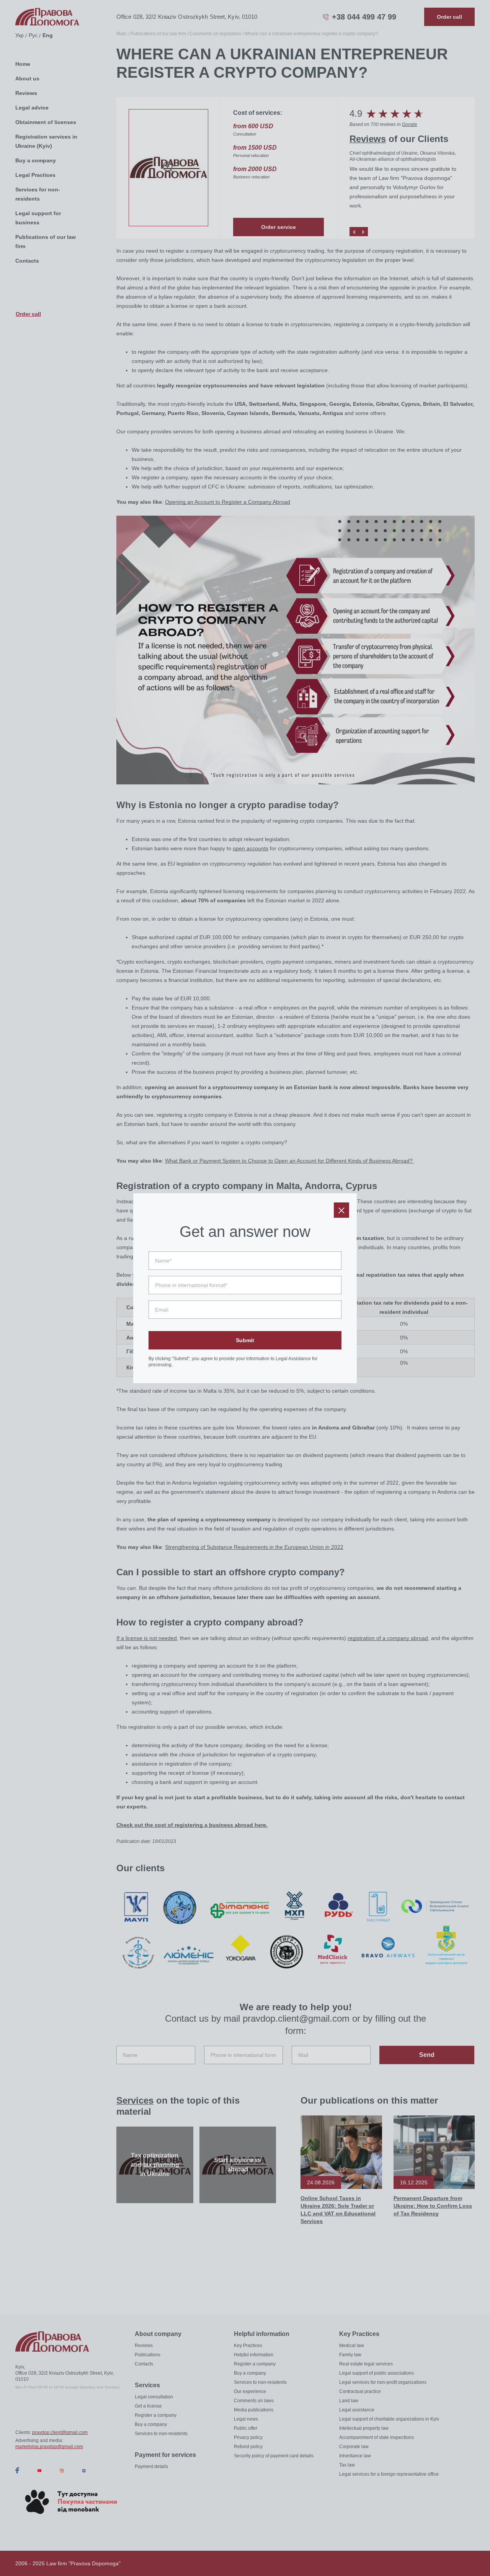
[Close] (341, 1210)
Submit (245, 1340)
